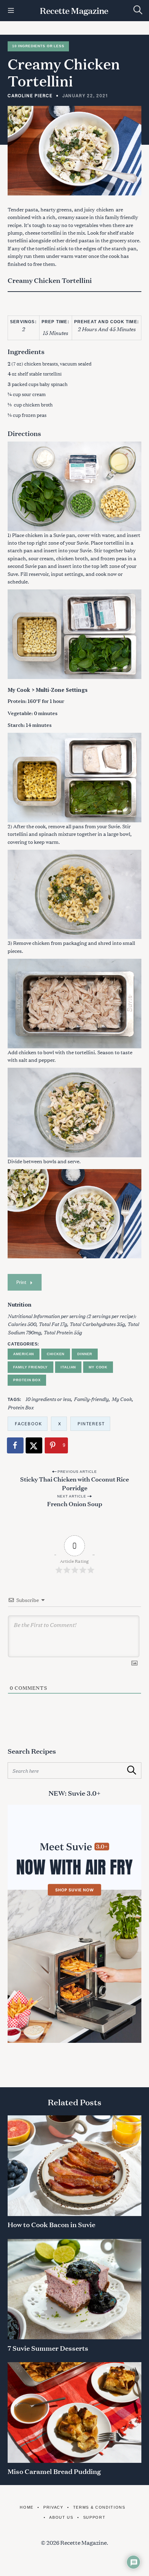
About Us (61, 2517)
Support (94, 2517)
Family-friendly (91, 1399)
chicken (105, 209)
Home (27, 2507)
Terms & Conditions (99, 2507)
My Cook (98, 1367)
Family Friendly (30, 1367)
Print (21, 1282)
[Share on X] (34, 1445)
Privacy (53, 2507)
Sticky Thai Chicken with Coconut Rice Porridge (74, 1483)
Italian (68, 1367)
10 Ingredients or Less (38, 46)
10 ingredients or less (48, 1399)
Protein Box (27, 1380)
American (24, 1354)
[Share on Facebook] (16, 1445)
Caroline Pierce (30, 95)
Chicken (56, 1354)
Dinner (85, 1354)
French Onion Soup (75, 1503)
